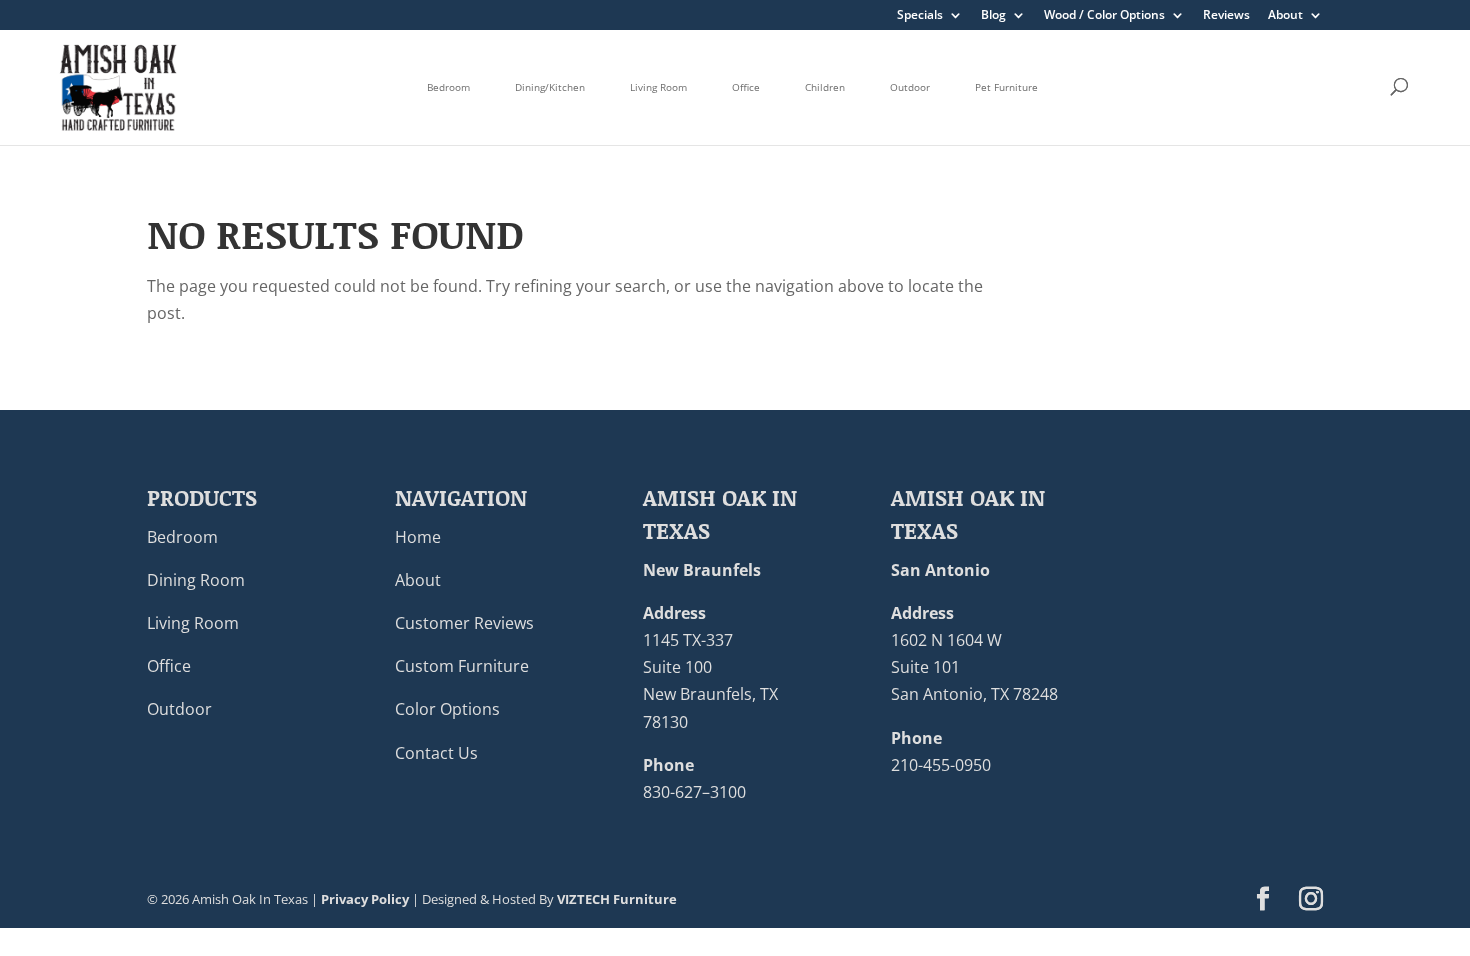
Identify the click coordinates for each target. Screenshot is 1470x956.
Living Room (658, 87)
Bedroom (448, 87)
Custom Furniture (462, 666)
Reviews (1226, 16)
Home (418, 537)
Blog (993, 16)
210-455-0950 (941, 765)
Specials (920, 16)
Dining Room (196, 580)
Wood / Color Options (1104, 16)
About (1285, 16)
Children (825, 87)
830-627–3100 (694, 792)
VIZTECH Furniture (617, 899)
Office (746, 87)
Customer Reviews (464, 623)
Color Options (447, 709)
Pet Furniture (1006, 87)
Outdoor (910, 87)
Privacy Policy (365, 899)
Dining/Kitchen (550, 87)
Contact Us (436, 753)
